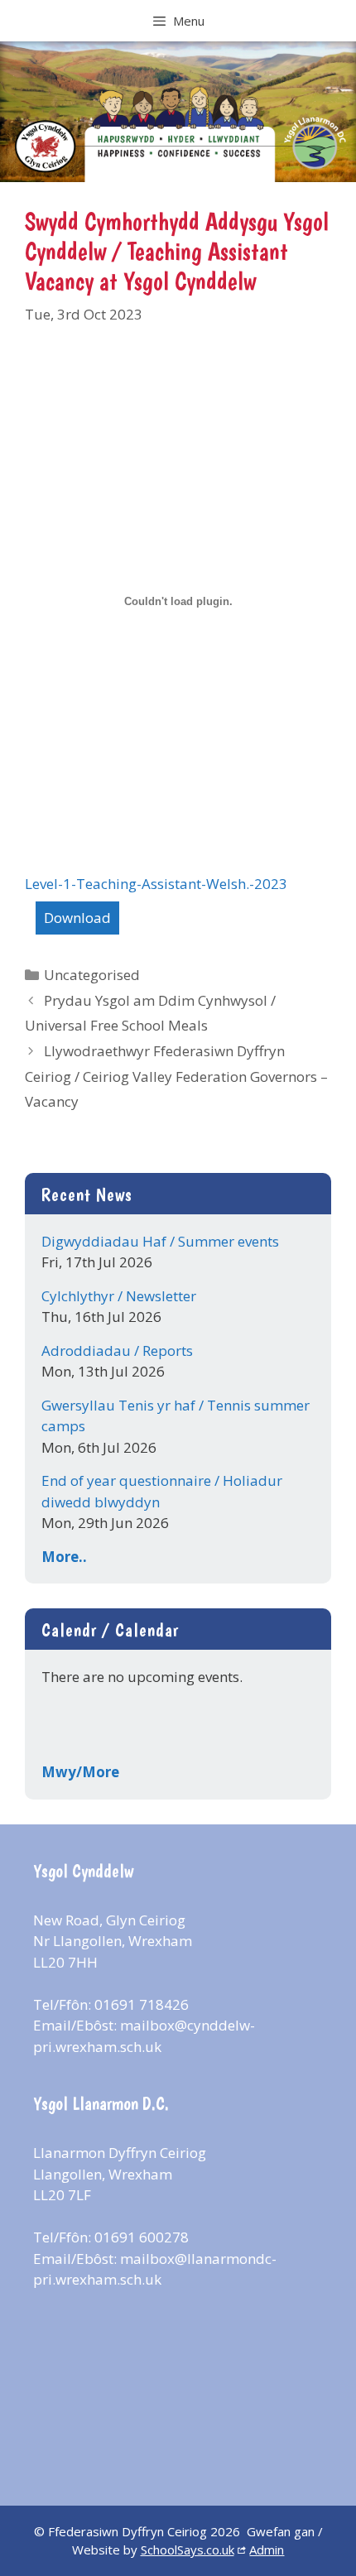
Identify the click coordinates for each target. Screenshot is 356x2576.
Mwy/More (80, 1772)
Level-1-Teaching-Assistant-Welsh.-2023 (156, 884)
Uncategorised (92, 975)
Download (77, 918)
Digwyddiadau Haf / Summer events (160, 1241)
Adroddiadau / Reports (117, 1350)
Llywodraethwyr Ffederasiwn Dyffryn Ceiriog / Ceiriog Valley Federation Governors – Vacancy (176, 1076)
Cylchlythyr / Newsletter (119, 1296)
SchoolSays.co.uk (188, 2550)
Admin (267, 2550)
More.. (64, 1557)
